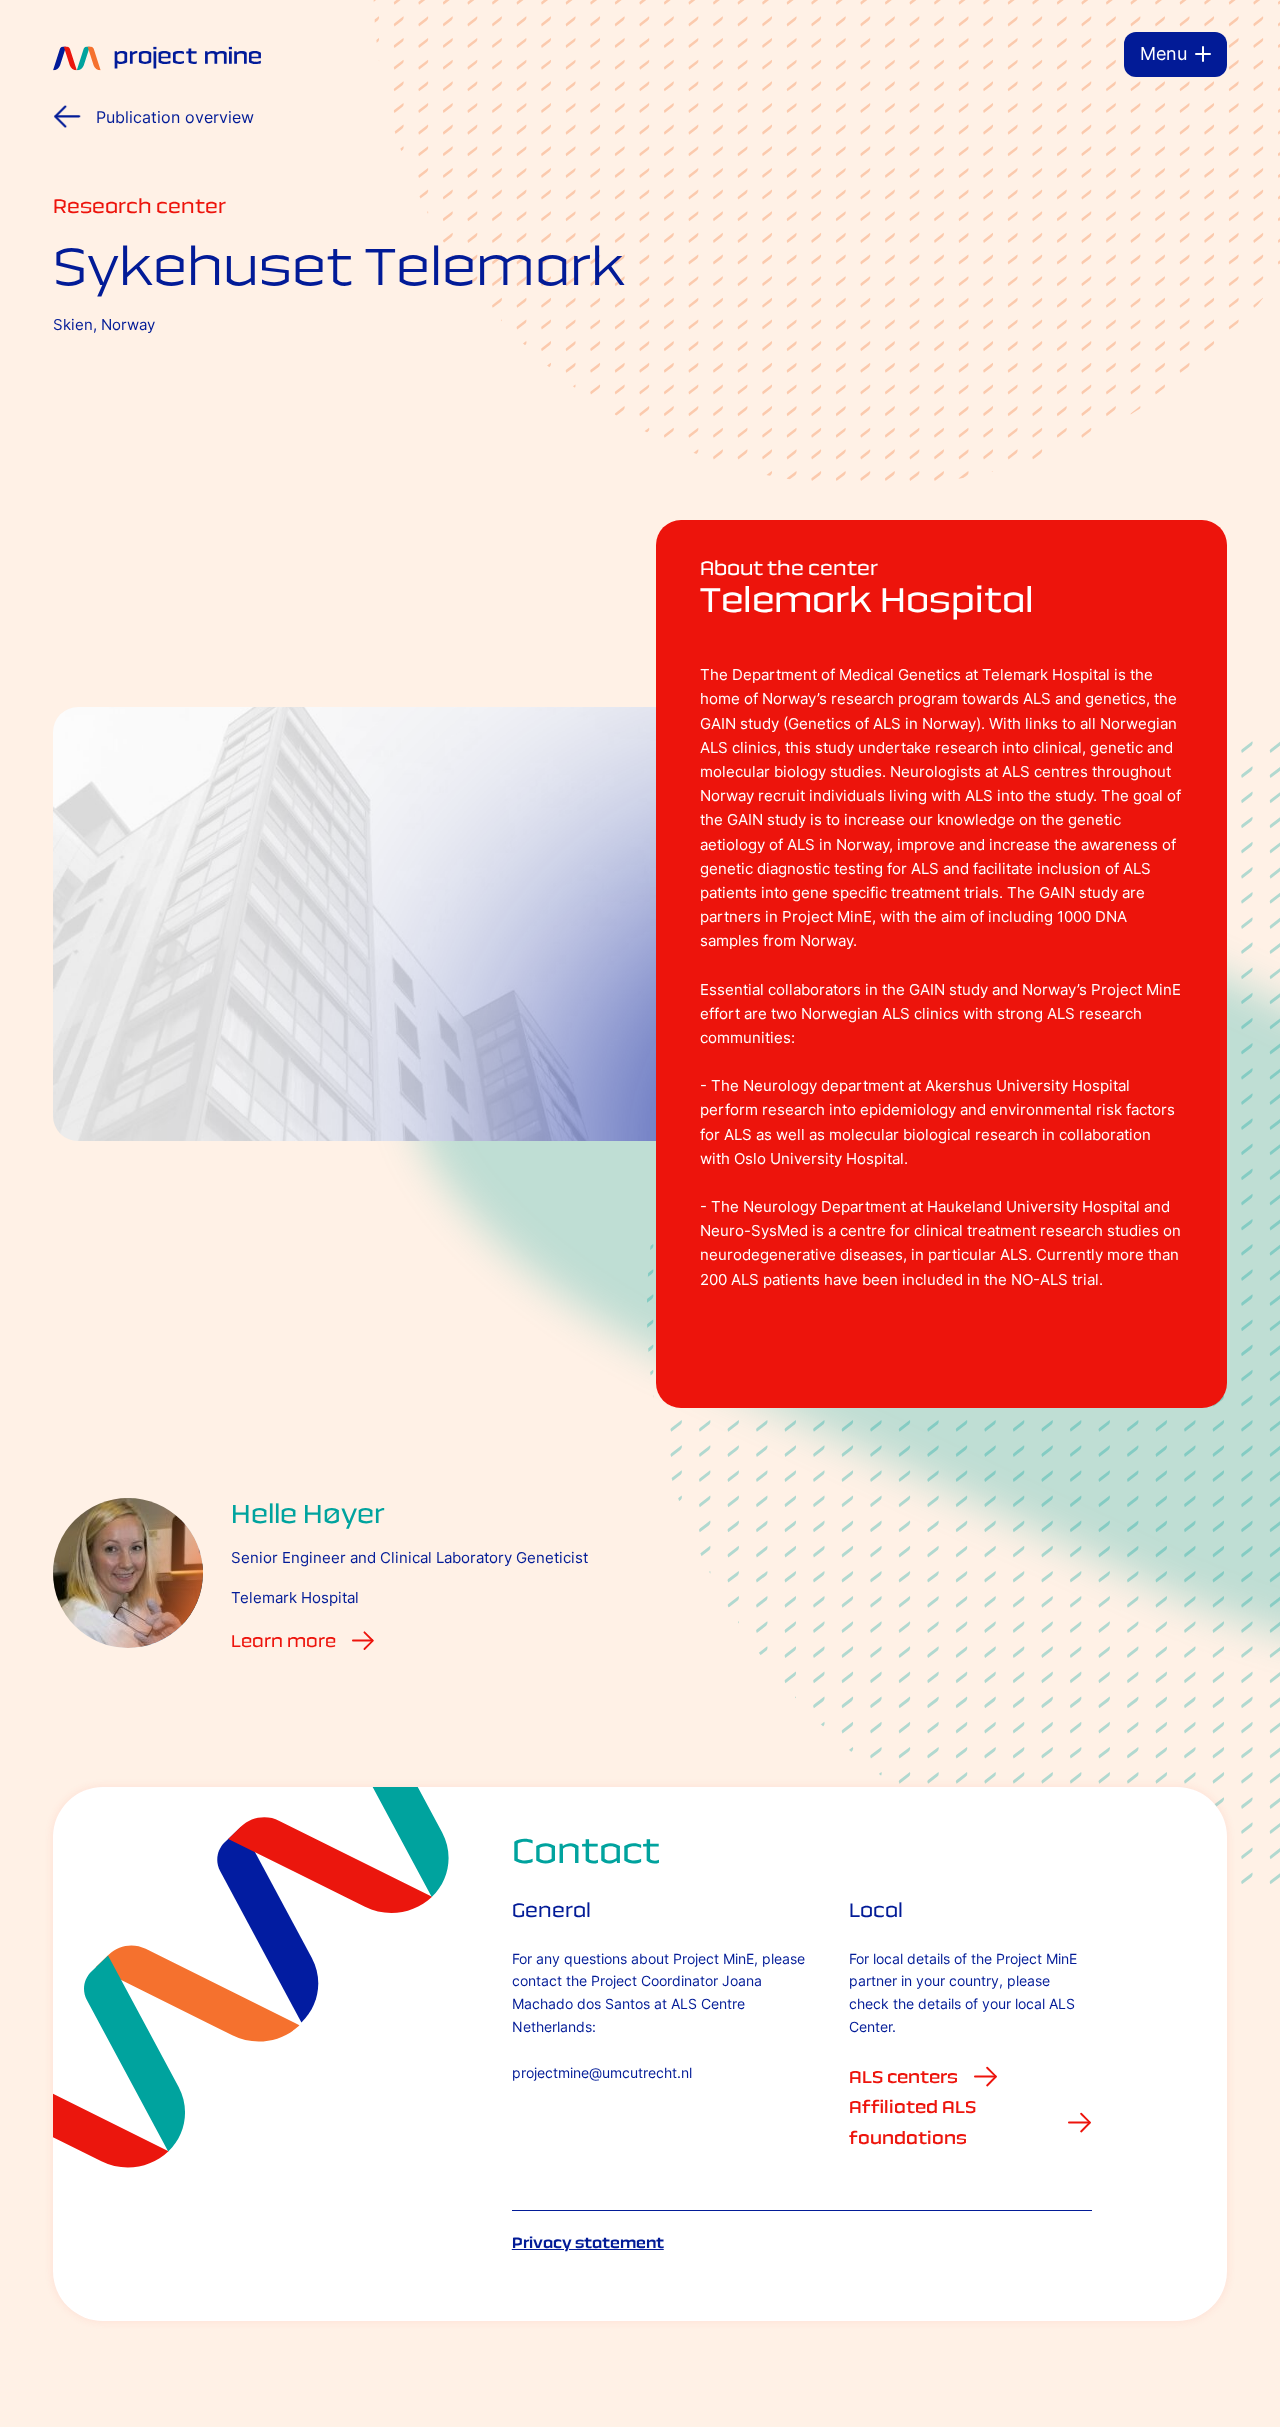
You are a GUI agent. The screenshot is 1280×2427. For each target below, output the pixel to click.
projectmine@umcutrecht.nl (602, 2072)
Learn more (283, 1641)
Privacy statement (588, 2242)
